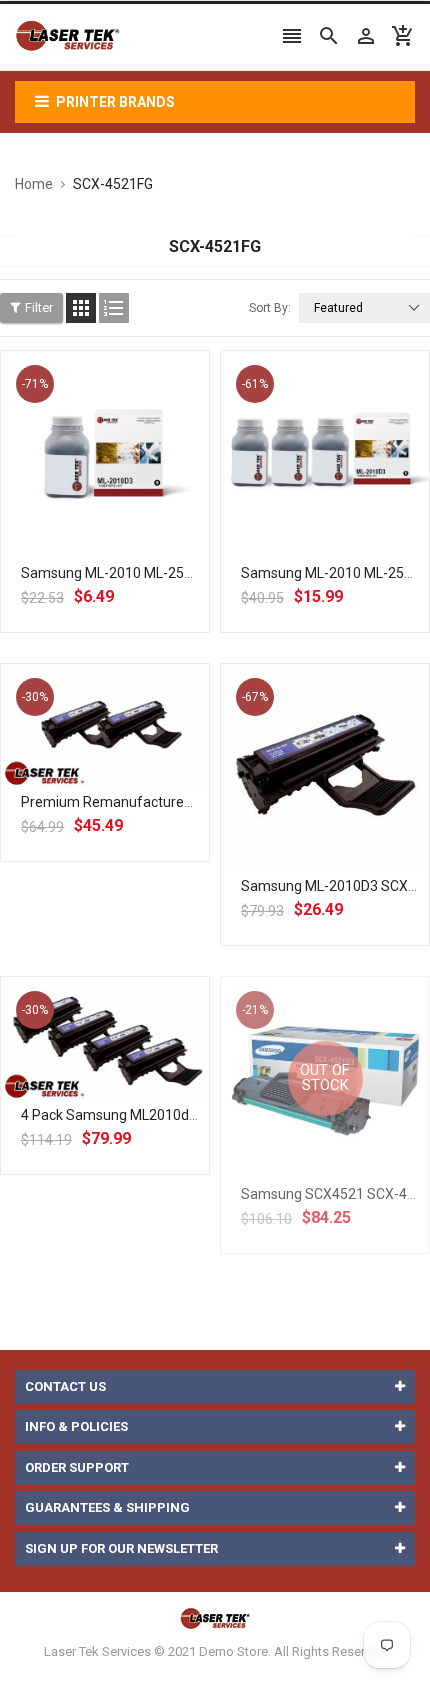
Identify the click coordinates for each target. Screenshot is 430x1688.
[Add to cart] (127, 519)
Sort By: (270, 308)
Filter (39, 307)
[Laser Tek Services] (215, 1618)
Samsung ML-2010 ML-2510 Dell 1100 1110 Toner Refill (195, 573)
